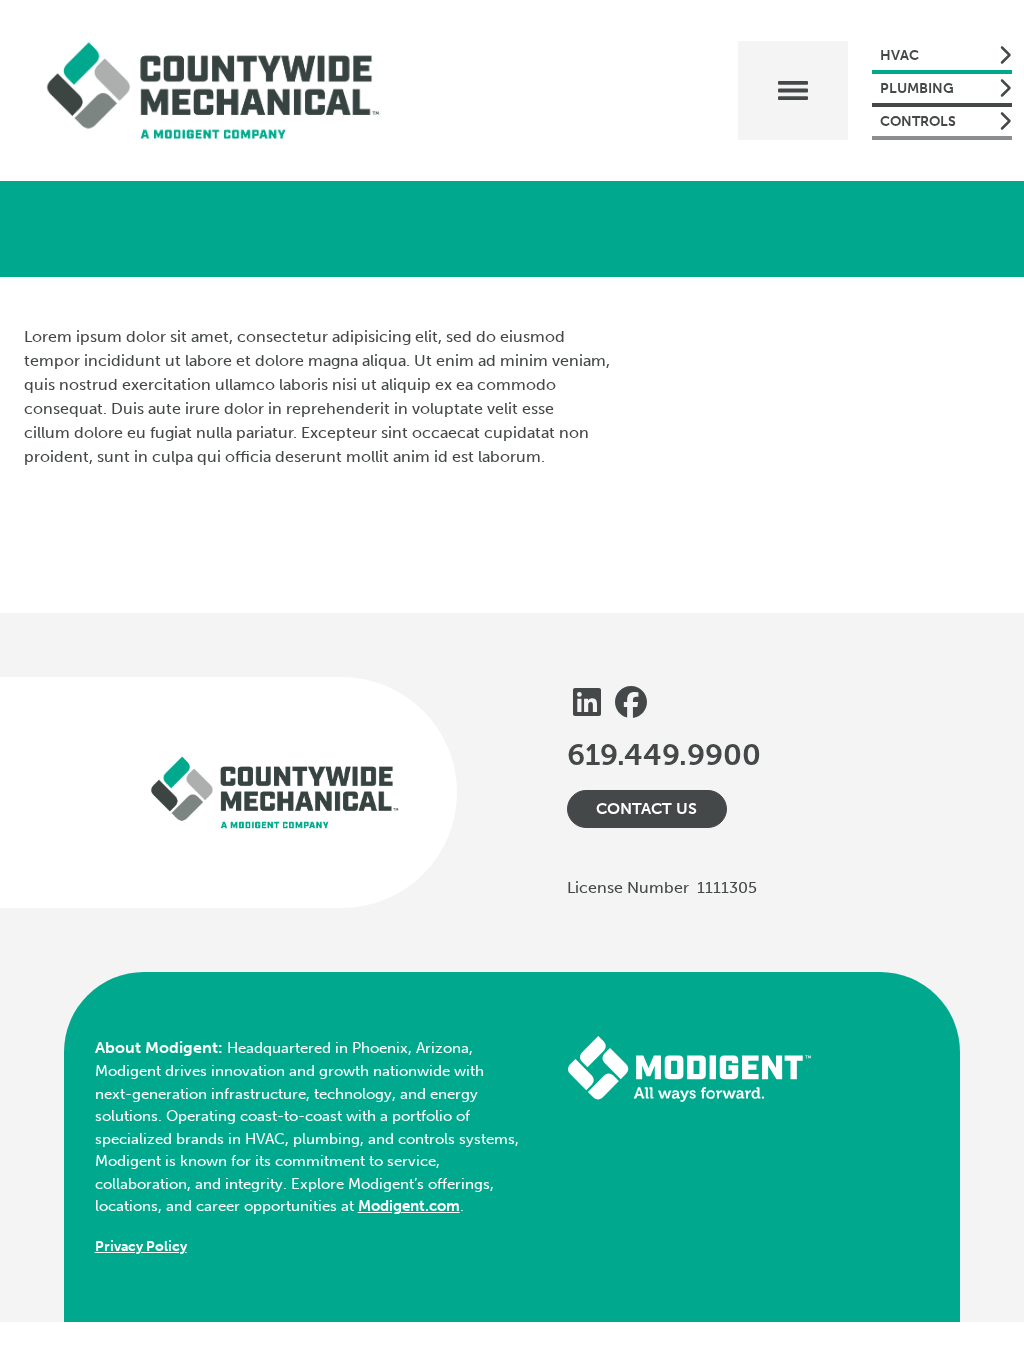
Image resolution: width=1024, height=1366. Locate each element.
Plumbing (917, 88)
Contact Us (646, 808)
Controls (918, 121)
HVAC (899, 55)
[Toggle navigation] (793, 90)
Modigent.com (409, 1206)
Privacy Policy (141, 1246)
